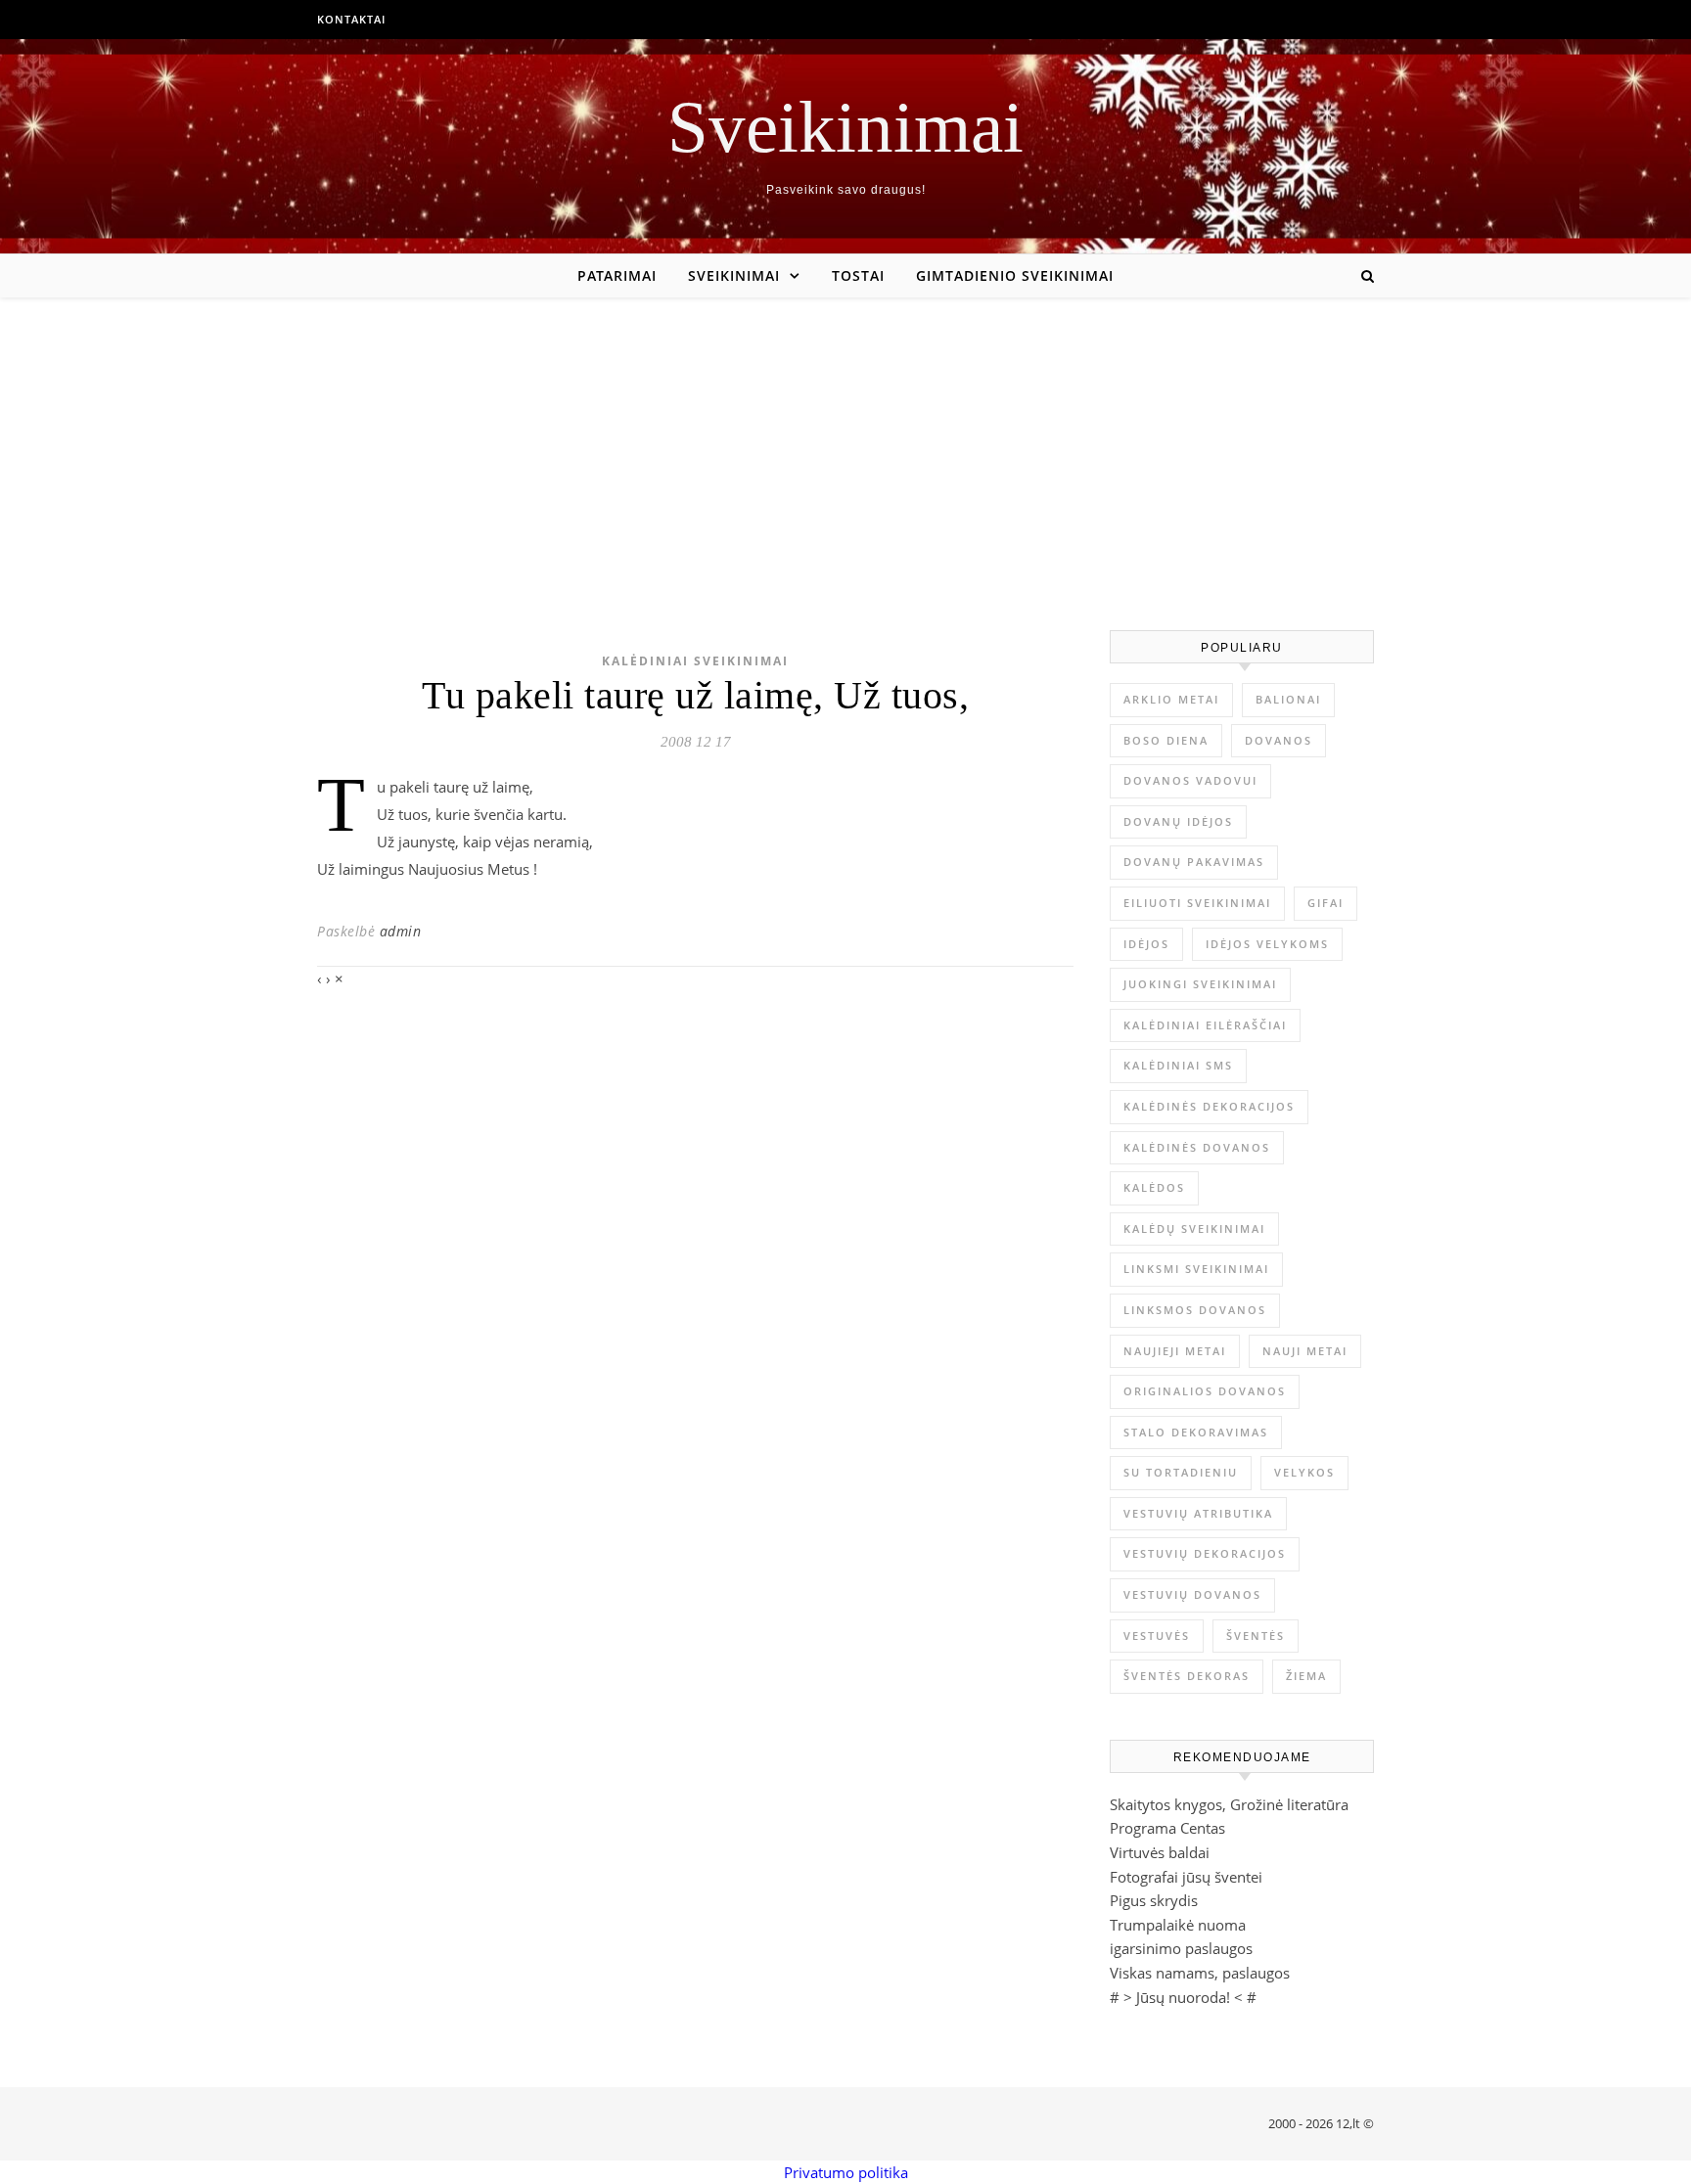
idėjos (1146, 944)
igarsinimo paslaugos (1181, 1948)
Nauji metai (1305, 1351)
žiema (1306, 1676)
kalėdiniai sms (1178, 1065)
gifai (1325, 903)
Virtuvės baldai (1160, 1852)
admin (401, 931)
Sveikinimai (845, 127)
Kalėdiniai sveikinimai (695, 661)
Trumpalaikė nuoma (1178, 1925)
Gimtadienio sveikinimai (1015, 275)
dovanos (1279, 740)
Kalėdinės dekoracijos (1209, 1106)
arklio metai (1171, 699)
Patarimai (617, 275)
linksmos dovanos (1195, 1310)
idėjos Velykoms (1267, 944)
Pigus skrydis (1154, 1900)
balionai (1288, 699)
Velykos (1304, 1472)
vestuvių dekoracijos (1205, 1553)
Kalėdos (1154, 1187)
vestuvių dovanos (1192, 1594)
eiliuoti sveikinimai (1197, 903)
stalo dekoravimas (1196, 1432)
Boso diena (1166, 740)
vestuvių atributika (1198, 1513)
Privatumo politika (846, 2172)
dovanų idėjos (1178, 821)
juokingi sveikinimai (1200, 984)
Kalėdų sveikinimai (1194, 1228)
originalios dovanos (1205, 1391)
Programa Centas (1167, 1828)
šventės (1256, 1636)
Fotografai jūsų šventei (1186, 1877)
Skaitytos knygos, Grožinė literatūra (1229, 1804)
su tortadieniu (1181, 1472)
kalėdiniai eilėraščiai (1205, 1025)
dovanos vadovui (1190, 780)
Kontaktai (351, 19)
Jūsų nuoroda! (1183, 1997)
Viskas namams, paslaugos (1200, 1973)
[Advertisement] (845, 444)
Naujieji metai (1175, 1351)
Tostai (858, 275)
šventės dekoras (1187, 1676)
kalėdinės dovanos (1197, 1147)
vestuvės (1157, 1636)
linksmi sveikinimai (1196, 1269)
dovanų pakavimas (1194, 862)
